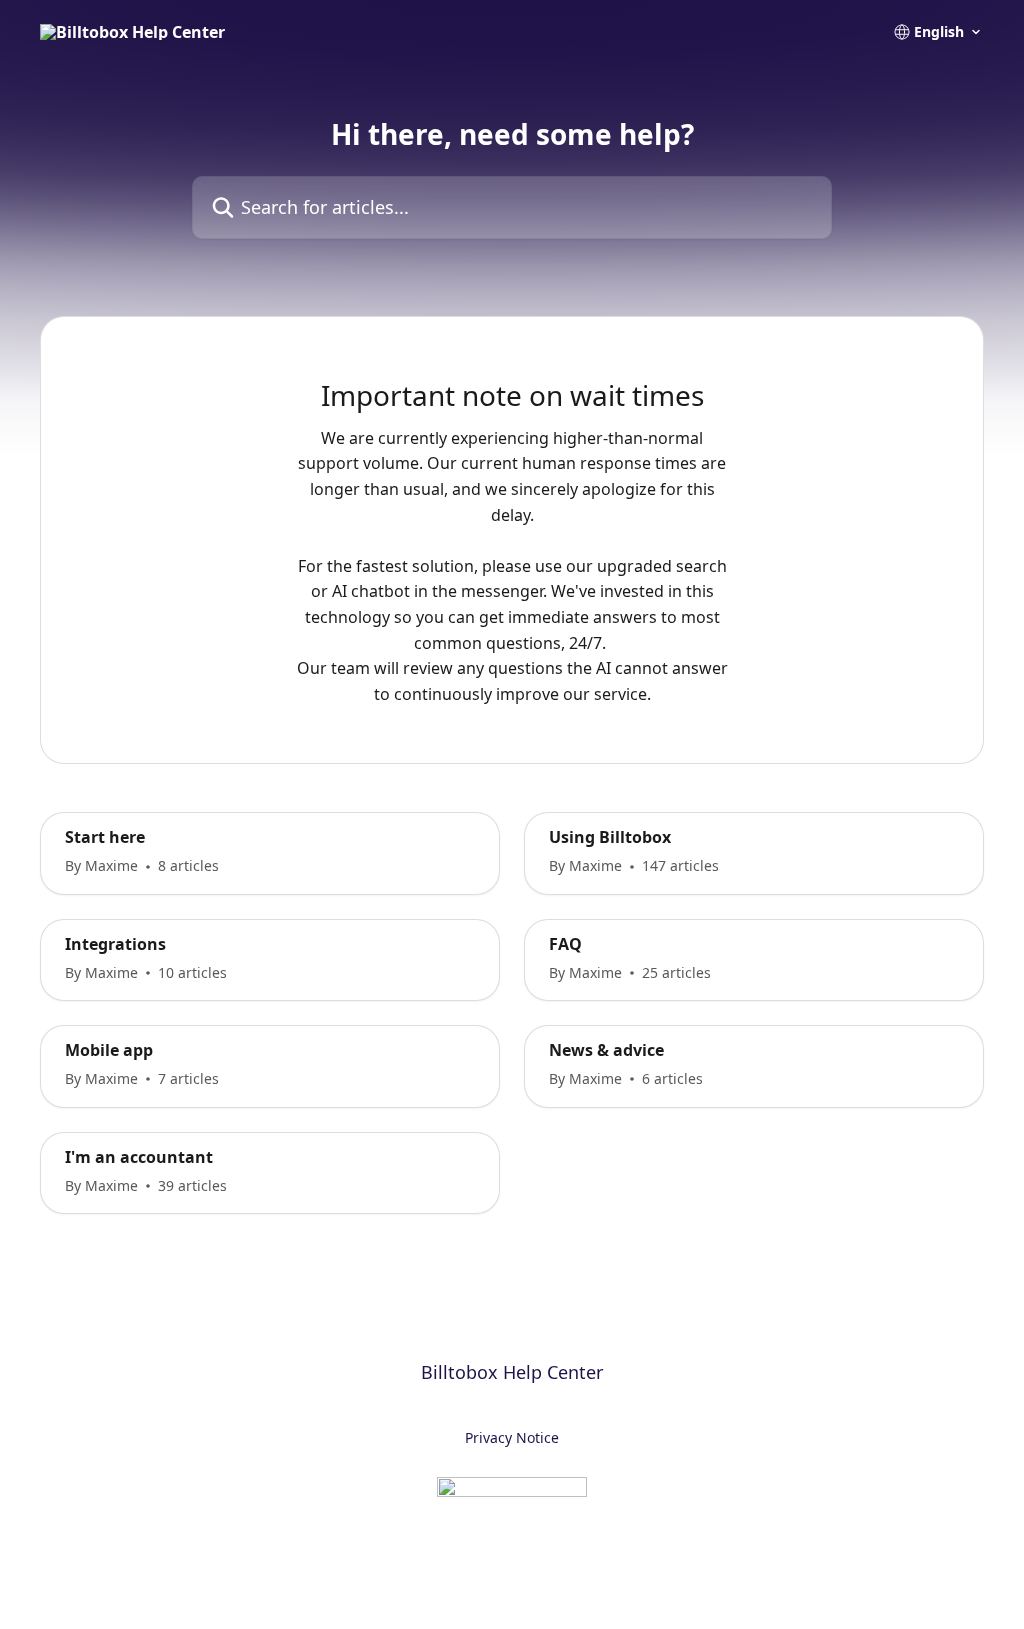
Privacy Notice (512, 1437)
